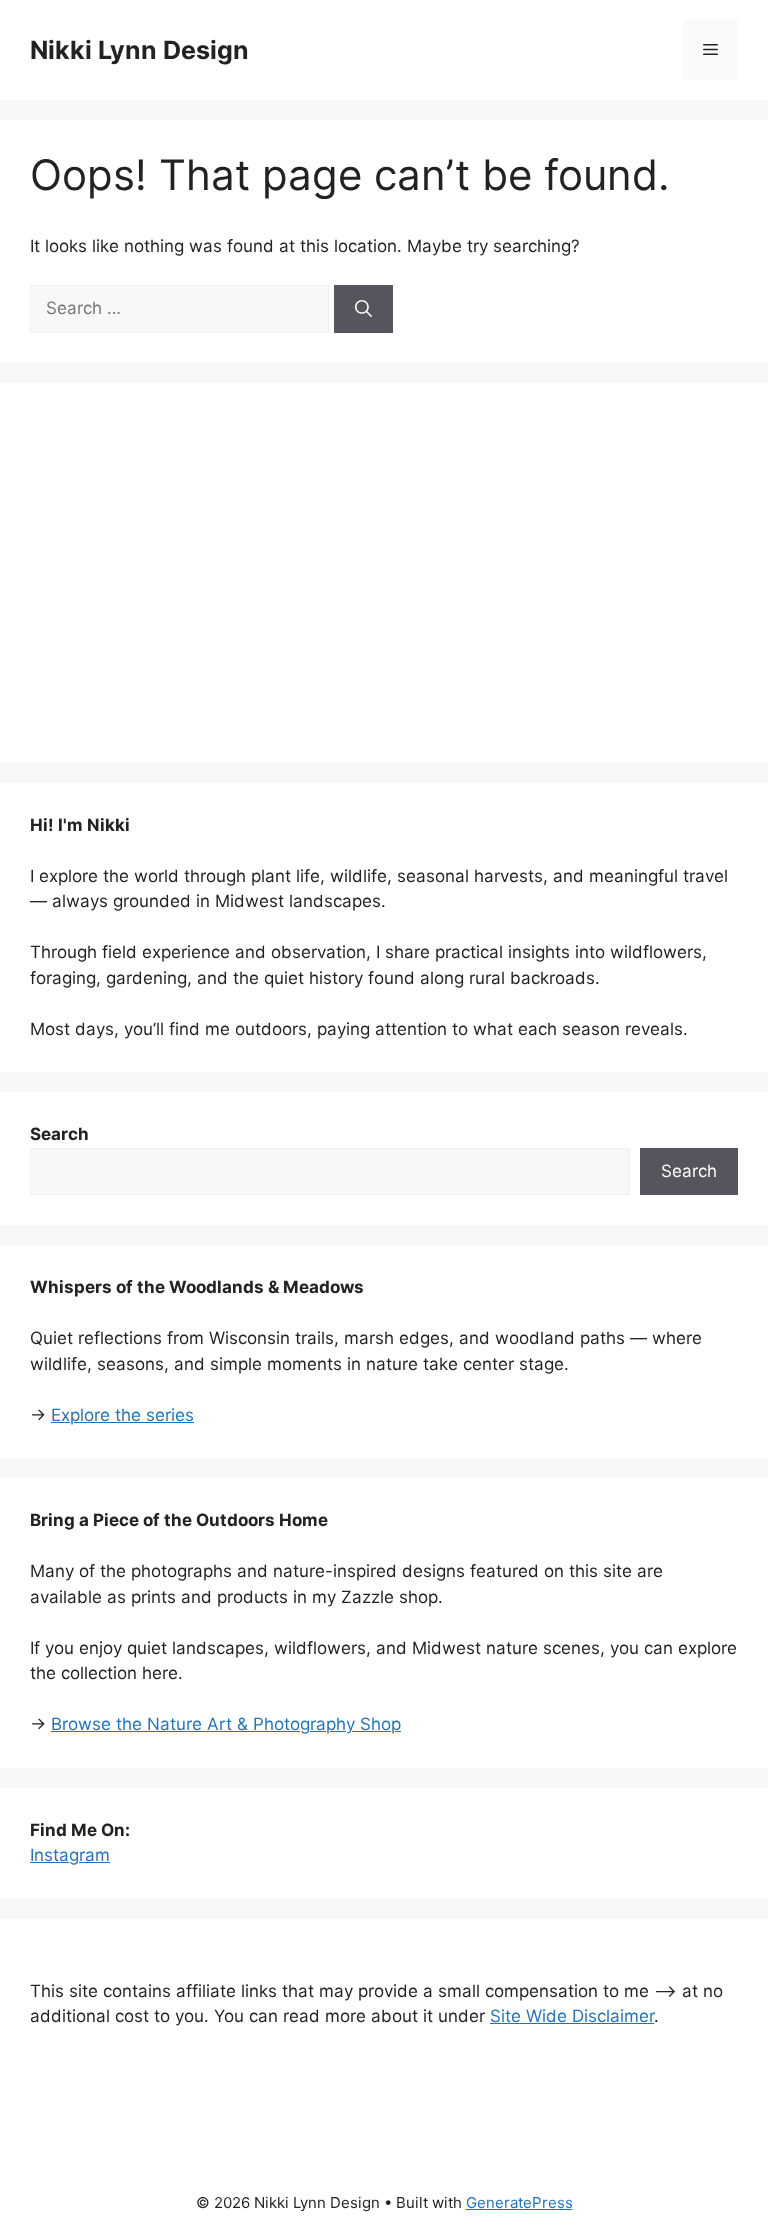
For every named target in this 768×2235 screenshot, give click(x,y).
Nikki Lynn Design (139, 50)
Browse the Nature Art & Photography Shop (226, 1724)
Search (689, 1171)
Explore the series (122, 1415)
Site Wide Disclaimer (572, 2016)
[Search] (363, 309)
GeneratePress (519, 2202)
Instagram (70, 1855)
